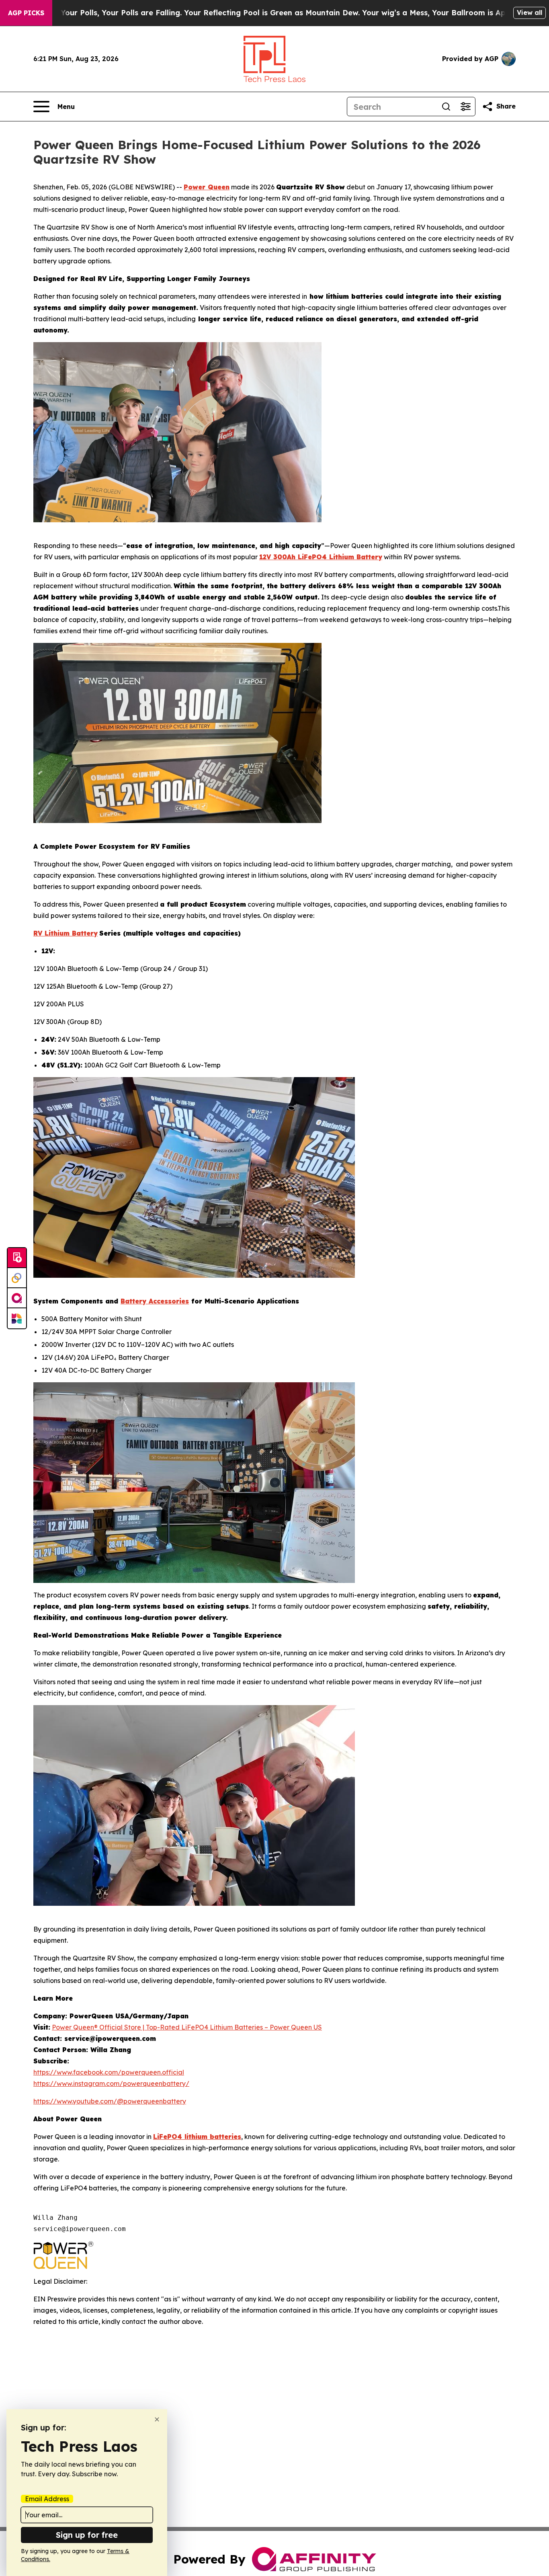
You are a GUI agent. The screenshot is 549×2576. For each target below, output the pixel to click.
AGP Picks (26, 13)
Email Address (47, 2499)
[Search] (446, 107)
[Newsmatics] (17, 1318)
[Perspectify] (17, 1278)
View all (530, 12)
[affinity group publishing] (17, 1298)
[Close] (157, 2419)
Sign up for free (87, 2535)
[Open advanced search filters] (465, 107)
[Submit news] (17, 1258)
